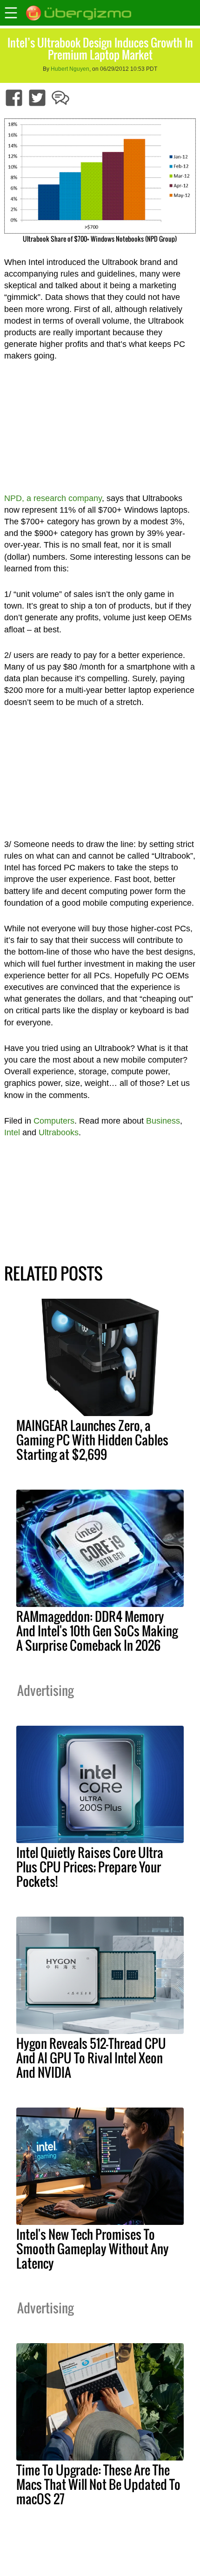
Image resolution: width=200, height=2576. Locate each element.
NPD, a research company (53, 498)
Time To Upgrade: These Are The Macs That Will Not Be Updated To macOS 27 (98, 2484)
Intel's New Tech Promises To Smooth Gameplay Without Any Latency (93, 2249)
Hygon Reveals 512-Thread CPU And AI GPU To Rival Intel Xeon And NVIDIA (91, 2058)
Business (163, 1121)
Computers (54, 1121)
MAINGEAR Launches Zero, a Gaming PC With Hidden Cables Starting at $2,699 (92, 1440)
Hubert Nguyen (70, 69)
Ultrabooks (59, 1132)
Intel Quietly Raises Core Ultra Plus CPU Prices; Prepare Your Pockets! (90, 1867)
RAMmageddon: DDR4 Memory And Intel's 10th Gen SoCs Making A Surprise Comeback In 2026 (97, 1631)
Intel (12, 1132)
